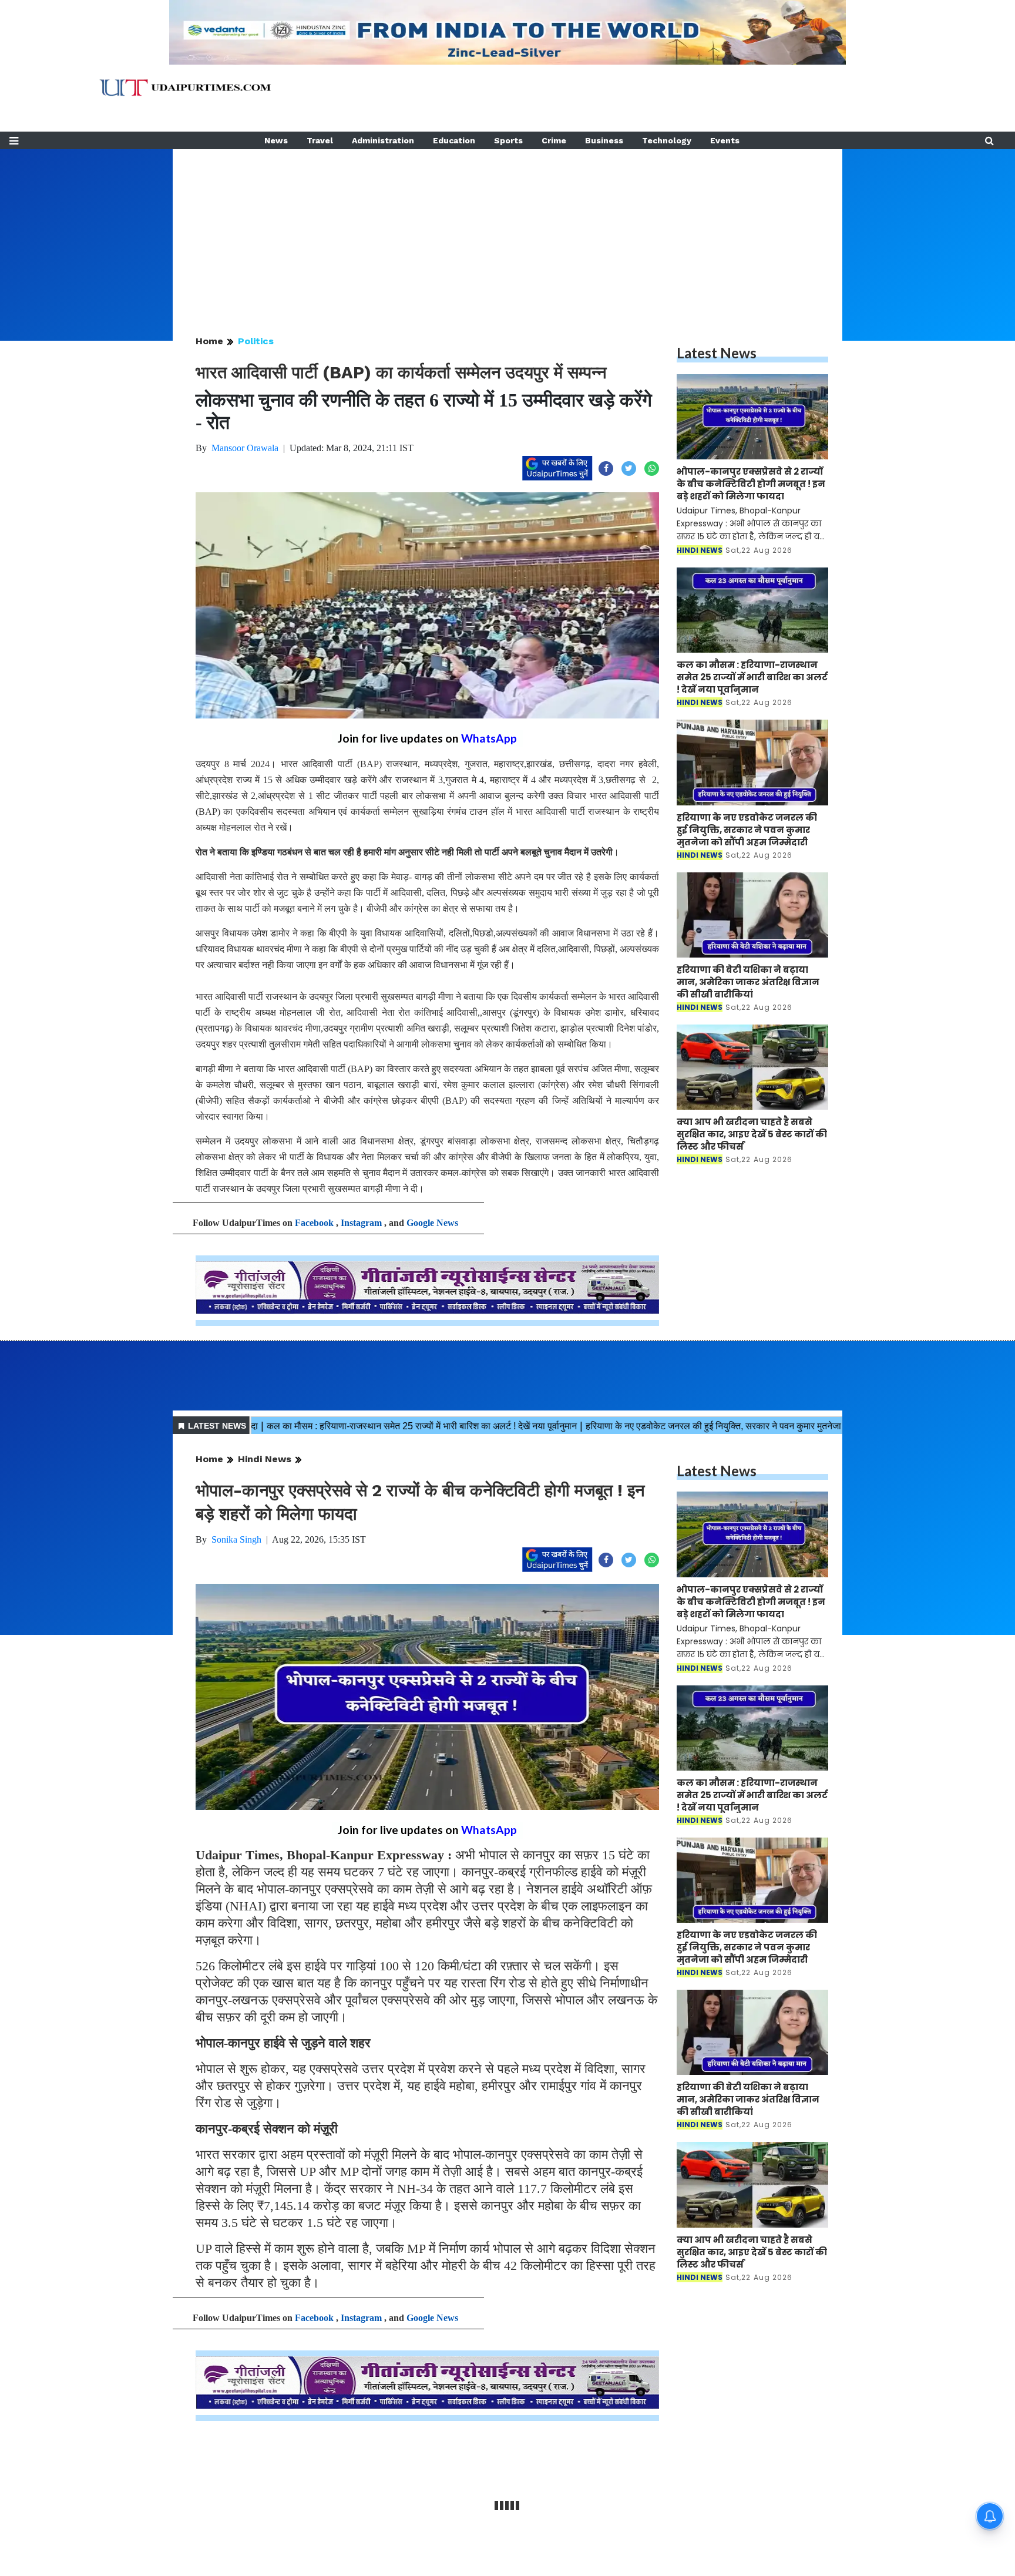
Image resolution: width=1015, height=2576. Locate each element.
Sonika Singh (236, 1539)
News (276, 140)
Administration (383, 140)
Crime (554, 140)
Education (454, 140)
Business (604, 140)
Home (209, 341)
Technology (667, 140)
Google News (432, 1223)
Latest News (717, 353)
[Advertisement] (508, 231)
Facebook (314, 1223)
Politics (256, 341)
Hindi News (265, 1459)
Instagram (361, 1223)
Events (725, 140)
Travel (320, 140)
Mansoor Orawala (245, 448)
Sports (508, 140)
